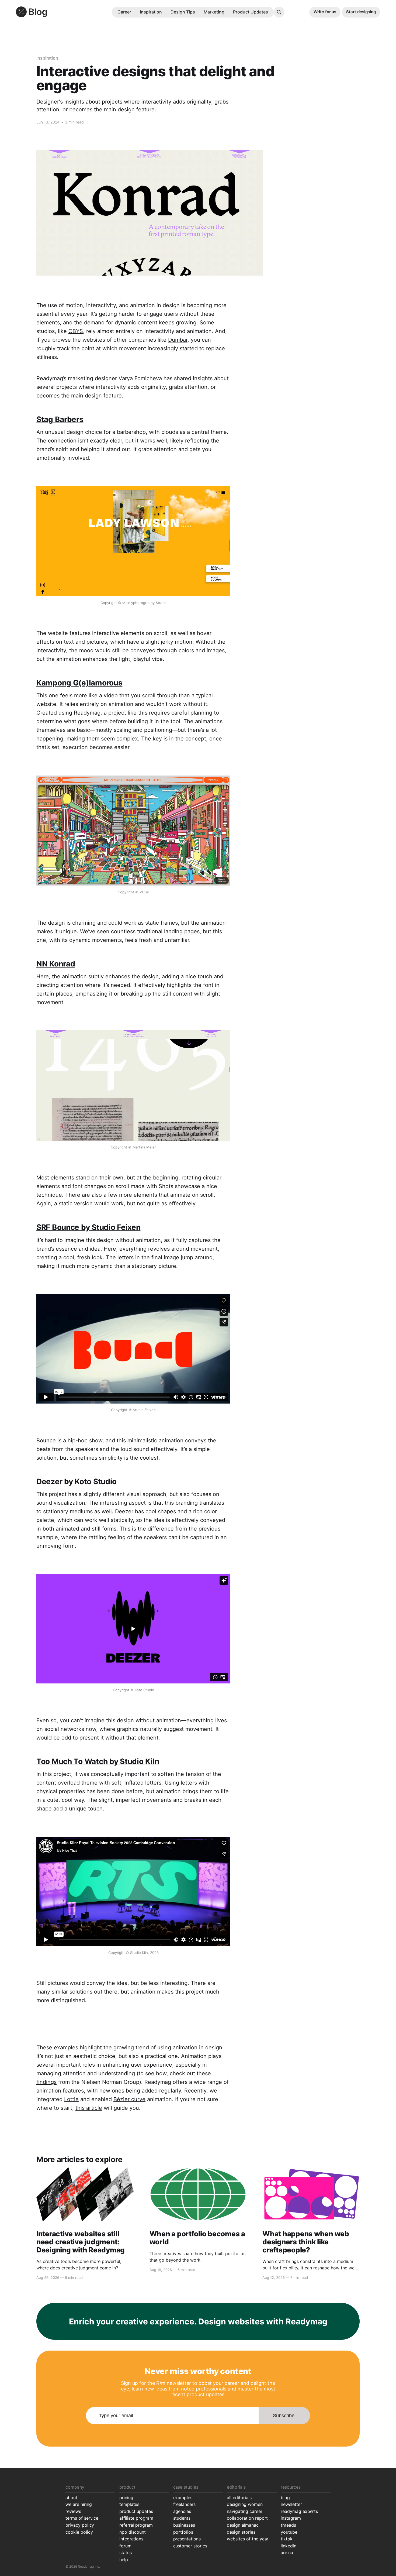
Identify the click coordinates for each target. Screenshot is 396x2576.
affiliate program (136, 2518)
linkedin (289, 2546)
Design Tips (183, 12)
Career (124, 12)
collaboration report (247, 2518)
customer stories (190, 2546)
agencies (182, 2511)
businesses (184, 2525)
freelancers (185, 2504)
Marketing (214, 12)
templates (129, 2504)
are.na (287, 2553)
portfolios (183, 2532)
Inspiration (151, 12)
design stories (241, 2532)
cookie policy (79, 2532)
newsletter (291, 2504)
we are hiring (79, 2504)
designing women (245, 2504)
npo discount (133, 2532)
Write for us (325, 12)
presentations (187, 2539)
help (124, 2560)
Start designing (361, 12)
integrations (131, 2539)
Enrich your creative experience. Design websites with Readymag (198, 2321)
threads (288, 2525)
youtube (289, 2532)
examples (183, 2498)
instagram (291, 2518)
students (182, 2518)
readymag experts (299, 2511)
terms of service (82, 2518)
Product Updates (251, 12)
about (71, 2498)
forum (125, 2546)
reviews (73, 2511)
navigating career (244, 2511)
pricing (126, 2498)
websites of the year (248, 2539)
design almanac (243, 2525)
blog (285, 2498)
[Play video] (133, 541)
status (126, 2553)
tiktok (287, 2539)
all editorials (239, 2498)
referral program (136, 2525)
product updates (136, 2511)
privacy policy (80, 2525)
